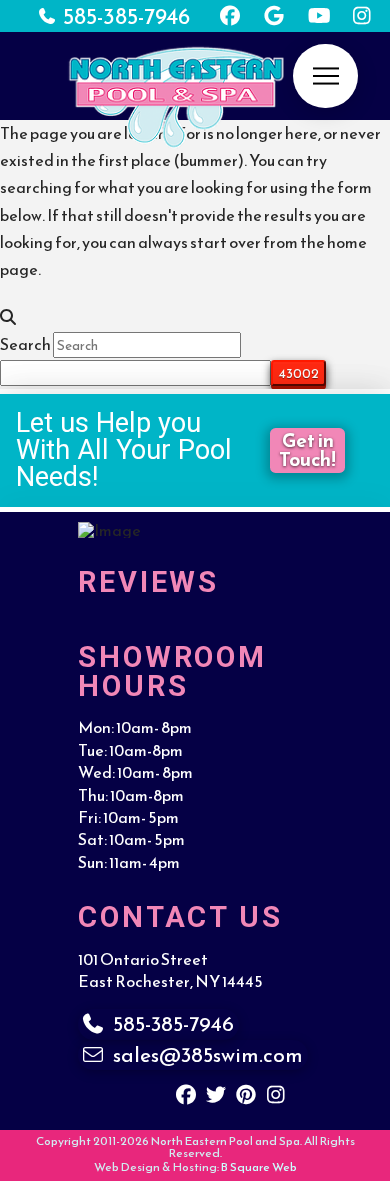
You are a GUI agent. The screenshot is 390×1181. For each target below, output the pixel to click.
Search (25, 344)
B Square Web (259, 1167)
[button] (325, 76)
